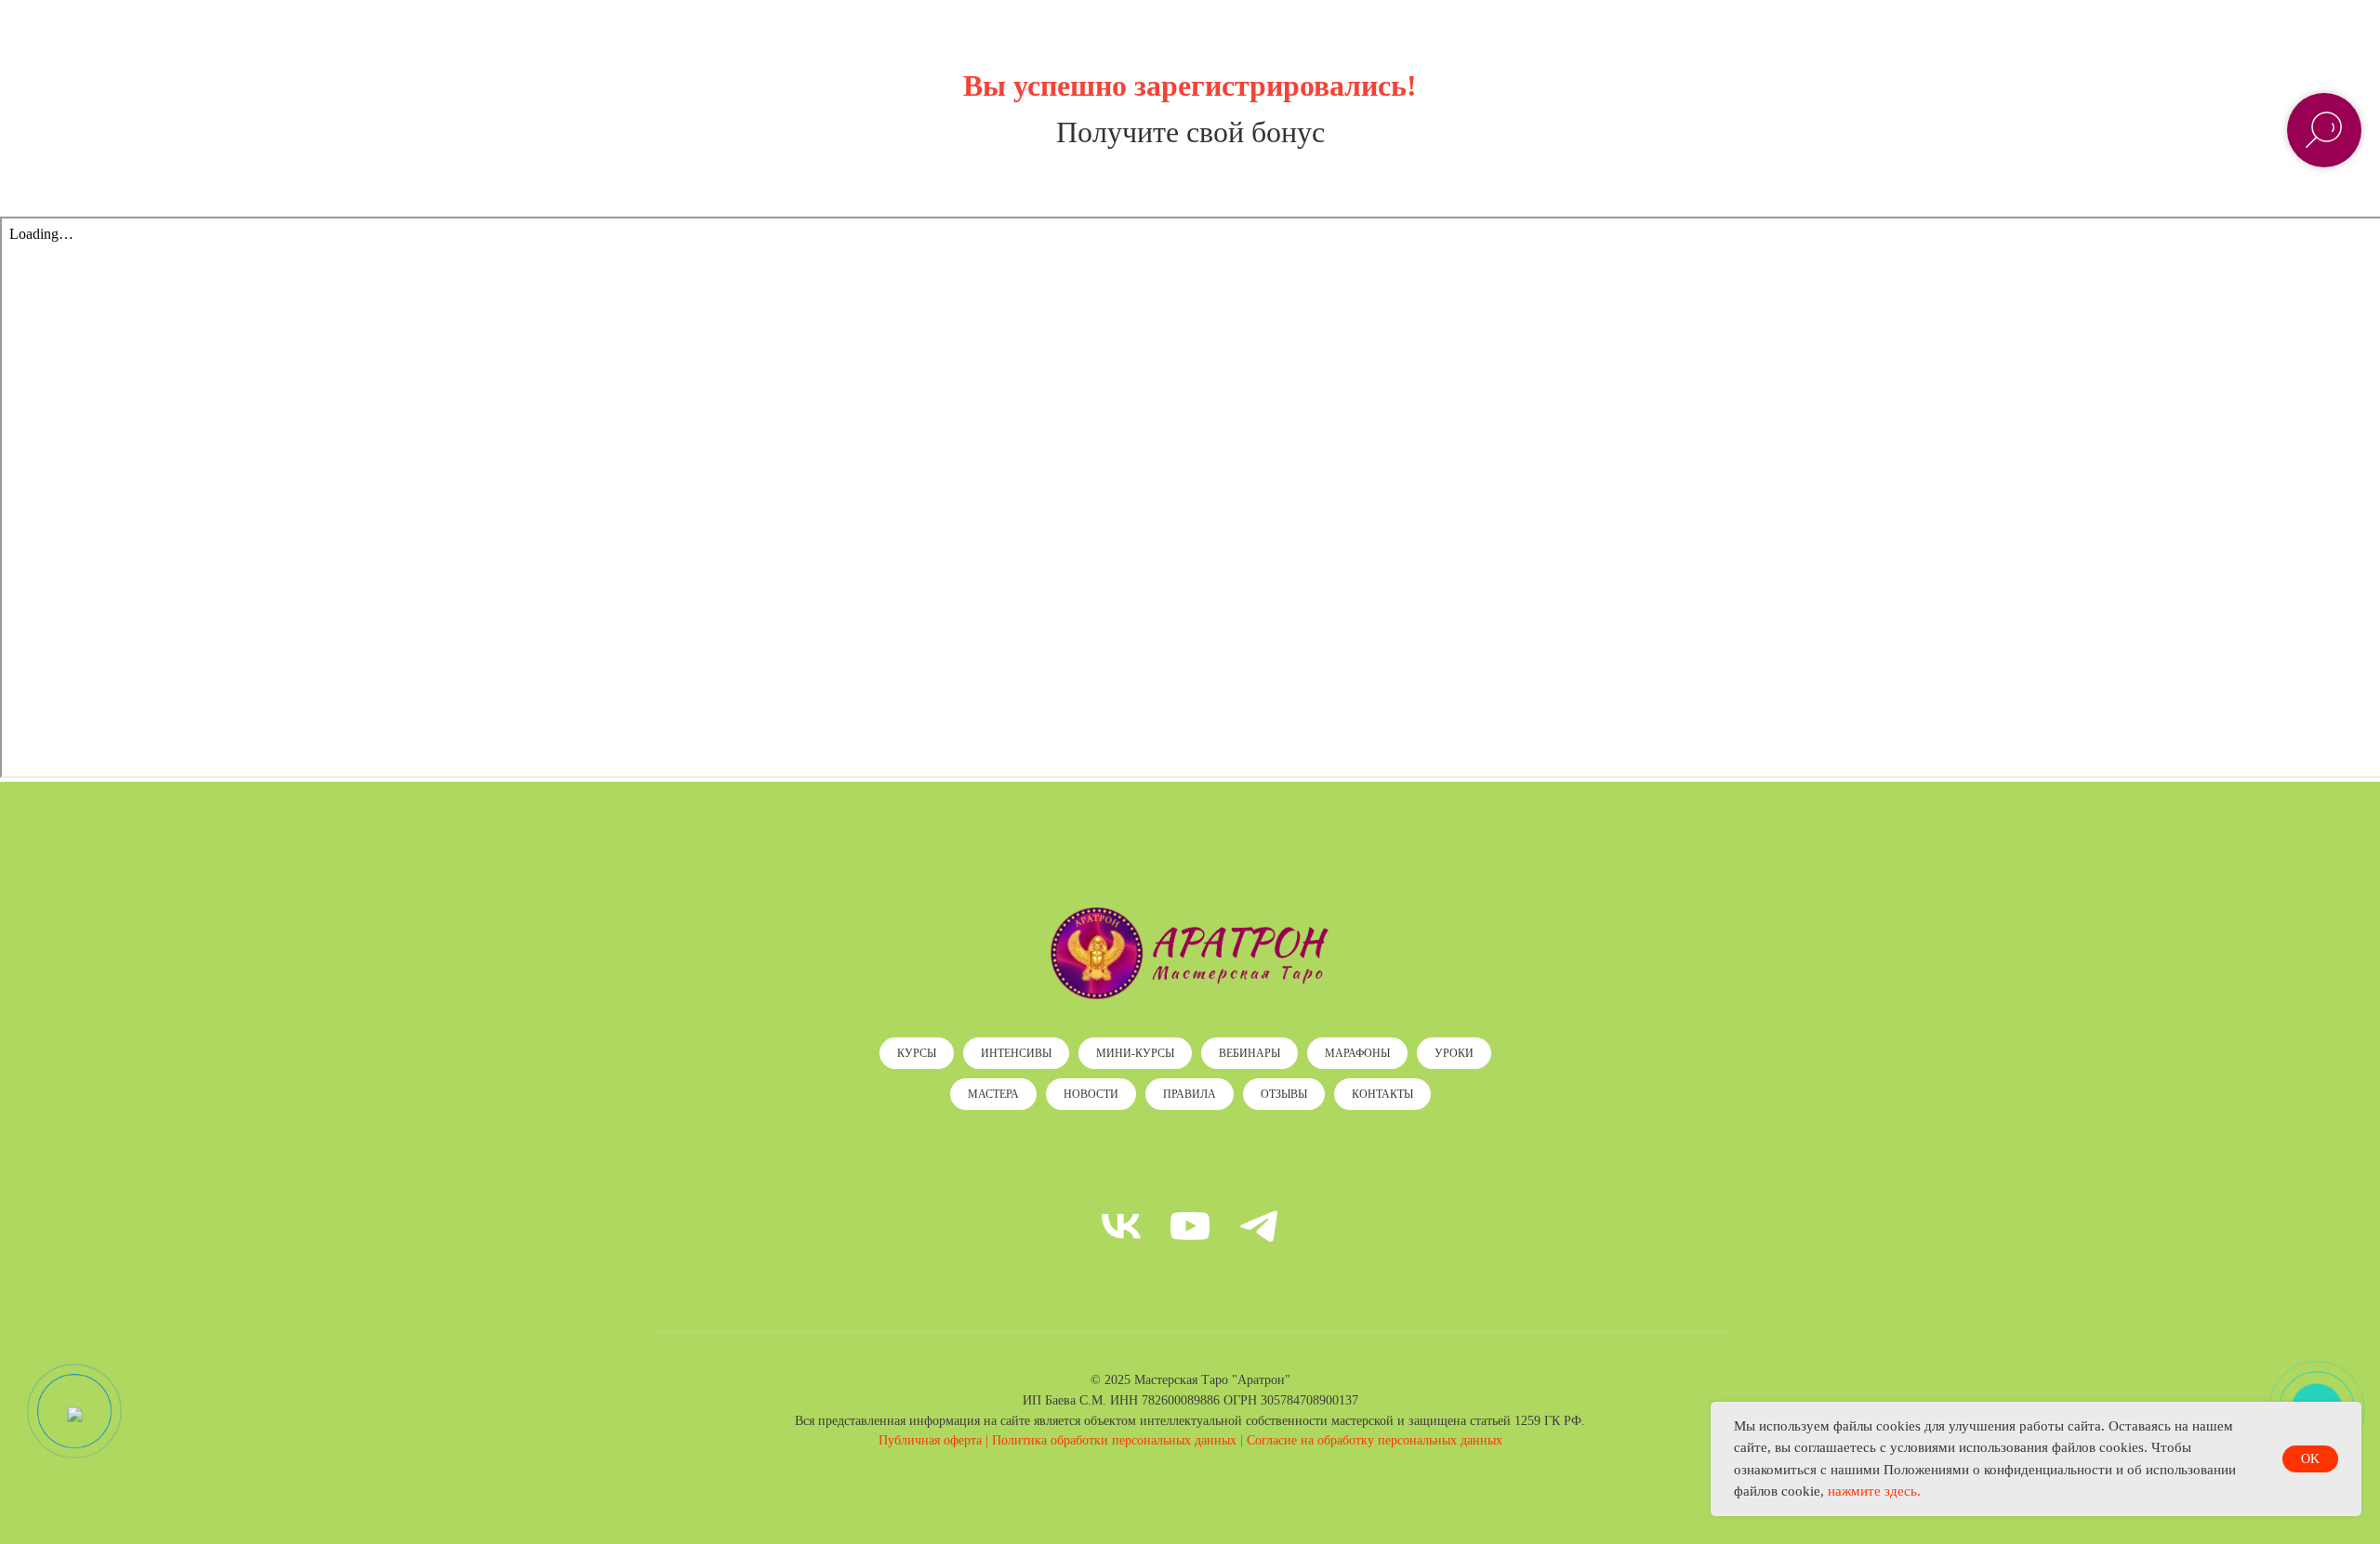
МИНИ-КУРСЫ (1135, 1053)
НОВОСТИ (1091, 1094)
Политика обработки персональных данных (1114, 1440)
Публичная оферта (930, 1440)
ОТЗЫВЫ (1284, 1094)
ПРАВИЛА (1190, 1094)
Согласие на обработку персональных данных (1375, 1440)
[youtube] (1190, 1226)
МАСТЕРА (993, 1094)
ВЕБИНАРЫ (1249, 1053)
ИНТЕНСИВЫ (1016, 1053)
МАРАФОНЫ (1357, 1053)
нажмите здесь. (1874, 1491)
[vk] (1121, 1226)
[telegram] (1259, 1226)
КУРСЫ (917, 1053)
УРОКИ (1454, 1053)
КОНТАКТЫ (1382, 1094)
